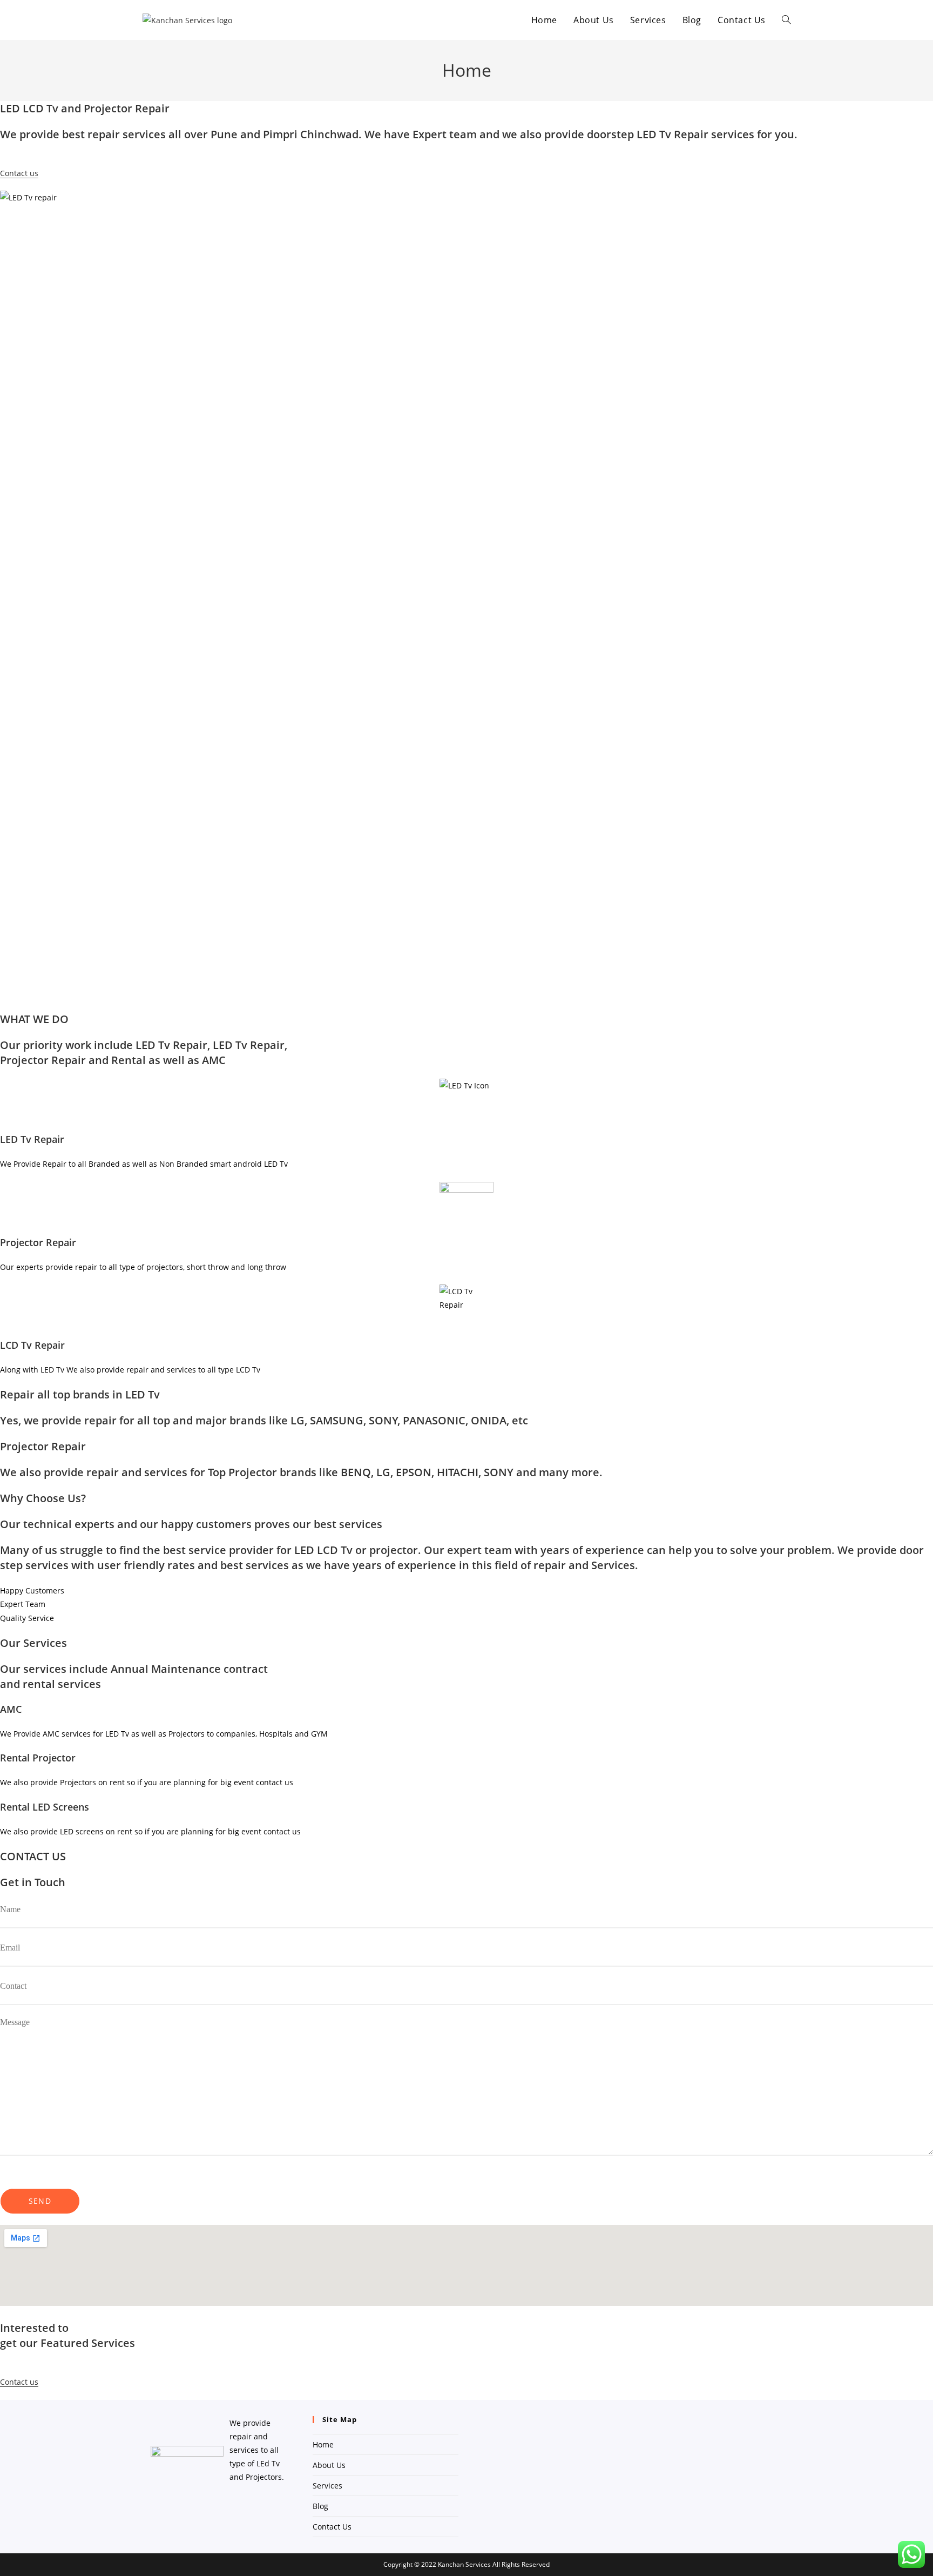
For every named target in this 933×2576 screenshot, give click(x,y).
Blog (320, 2506)
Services (327, 2486)
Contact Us (332, 2527)
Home (323, 2444)
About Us (329, 2465)
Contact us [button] (19, 173)
